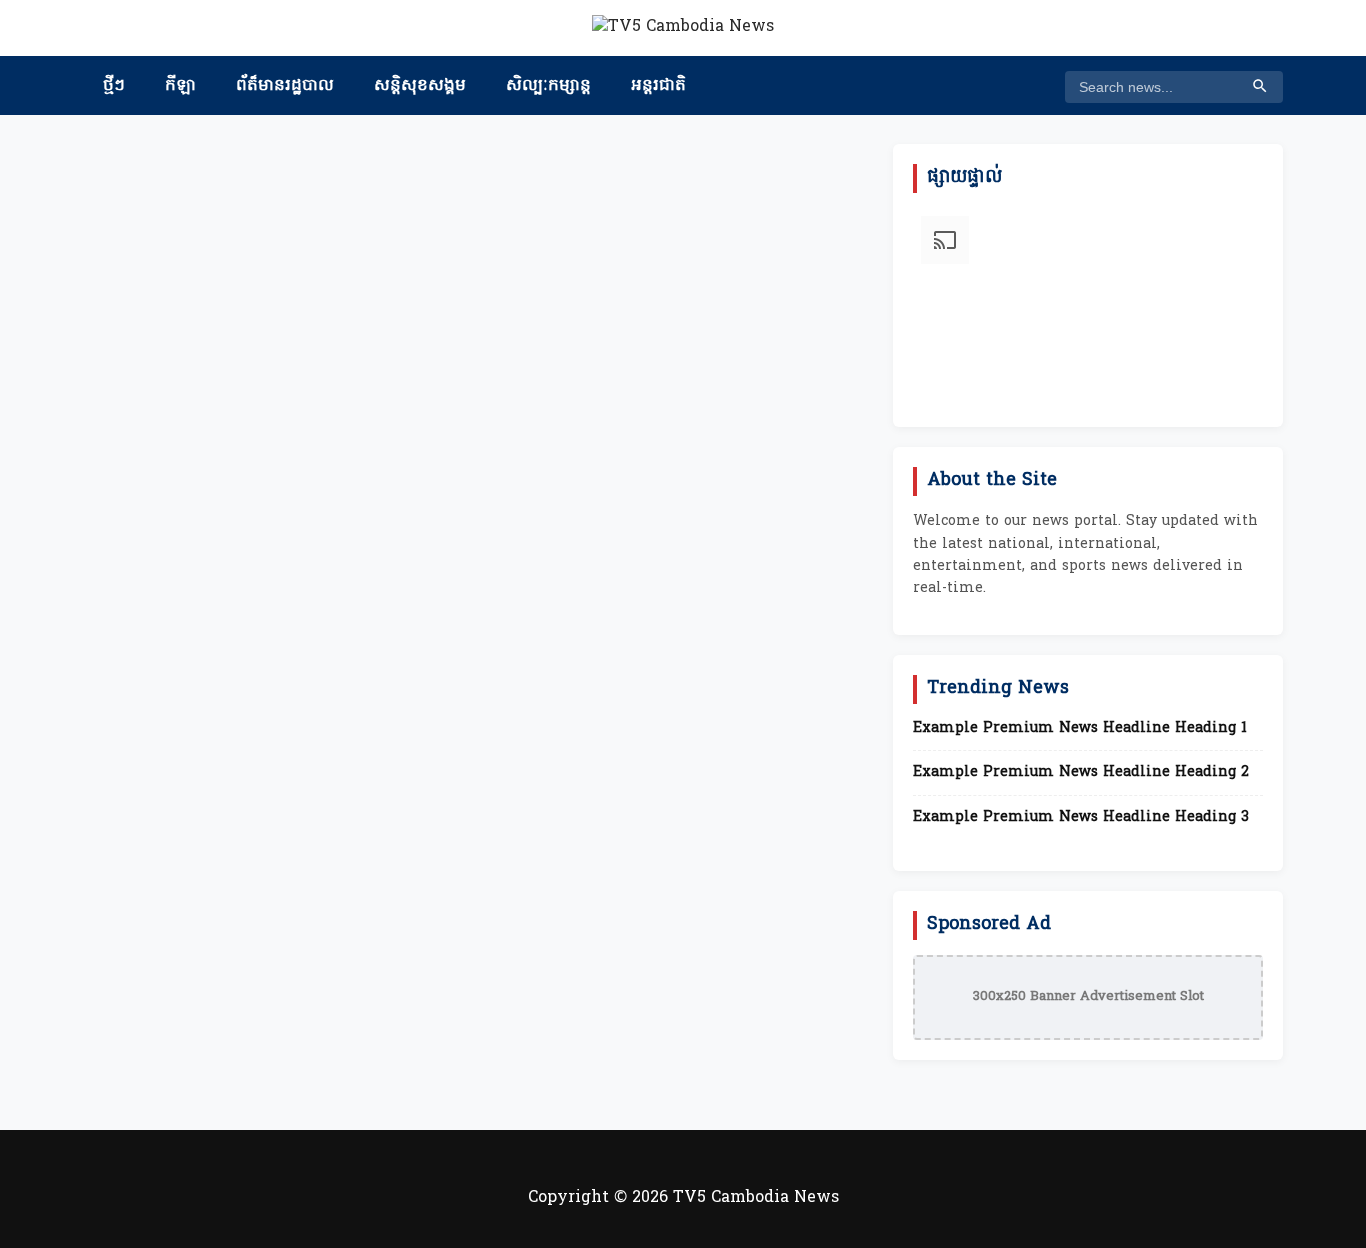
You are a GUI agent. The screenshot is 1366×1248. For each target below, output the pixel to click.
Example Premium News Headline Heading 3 (1081, 818)
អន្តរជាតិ (658, 86)
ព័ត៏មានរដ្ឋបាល (285, 86)
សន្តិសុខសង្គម (420, 86)
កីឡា (180, 86)
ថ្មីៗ (114, 86)
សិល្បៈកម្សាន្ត (548, 86)
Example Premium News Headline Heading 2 (1081, 773)
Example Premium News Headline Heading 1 (1080, 729)
